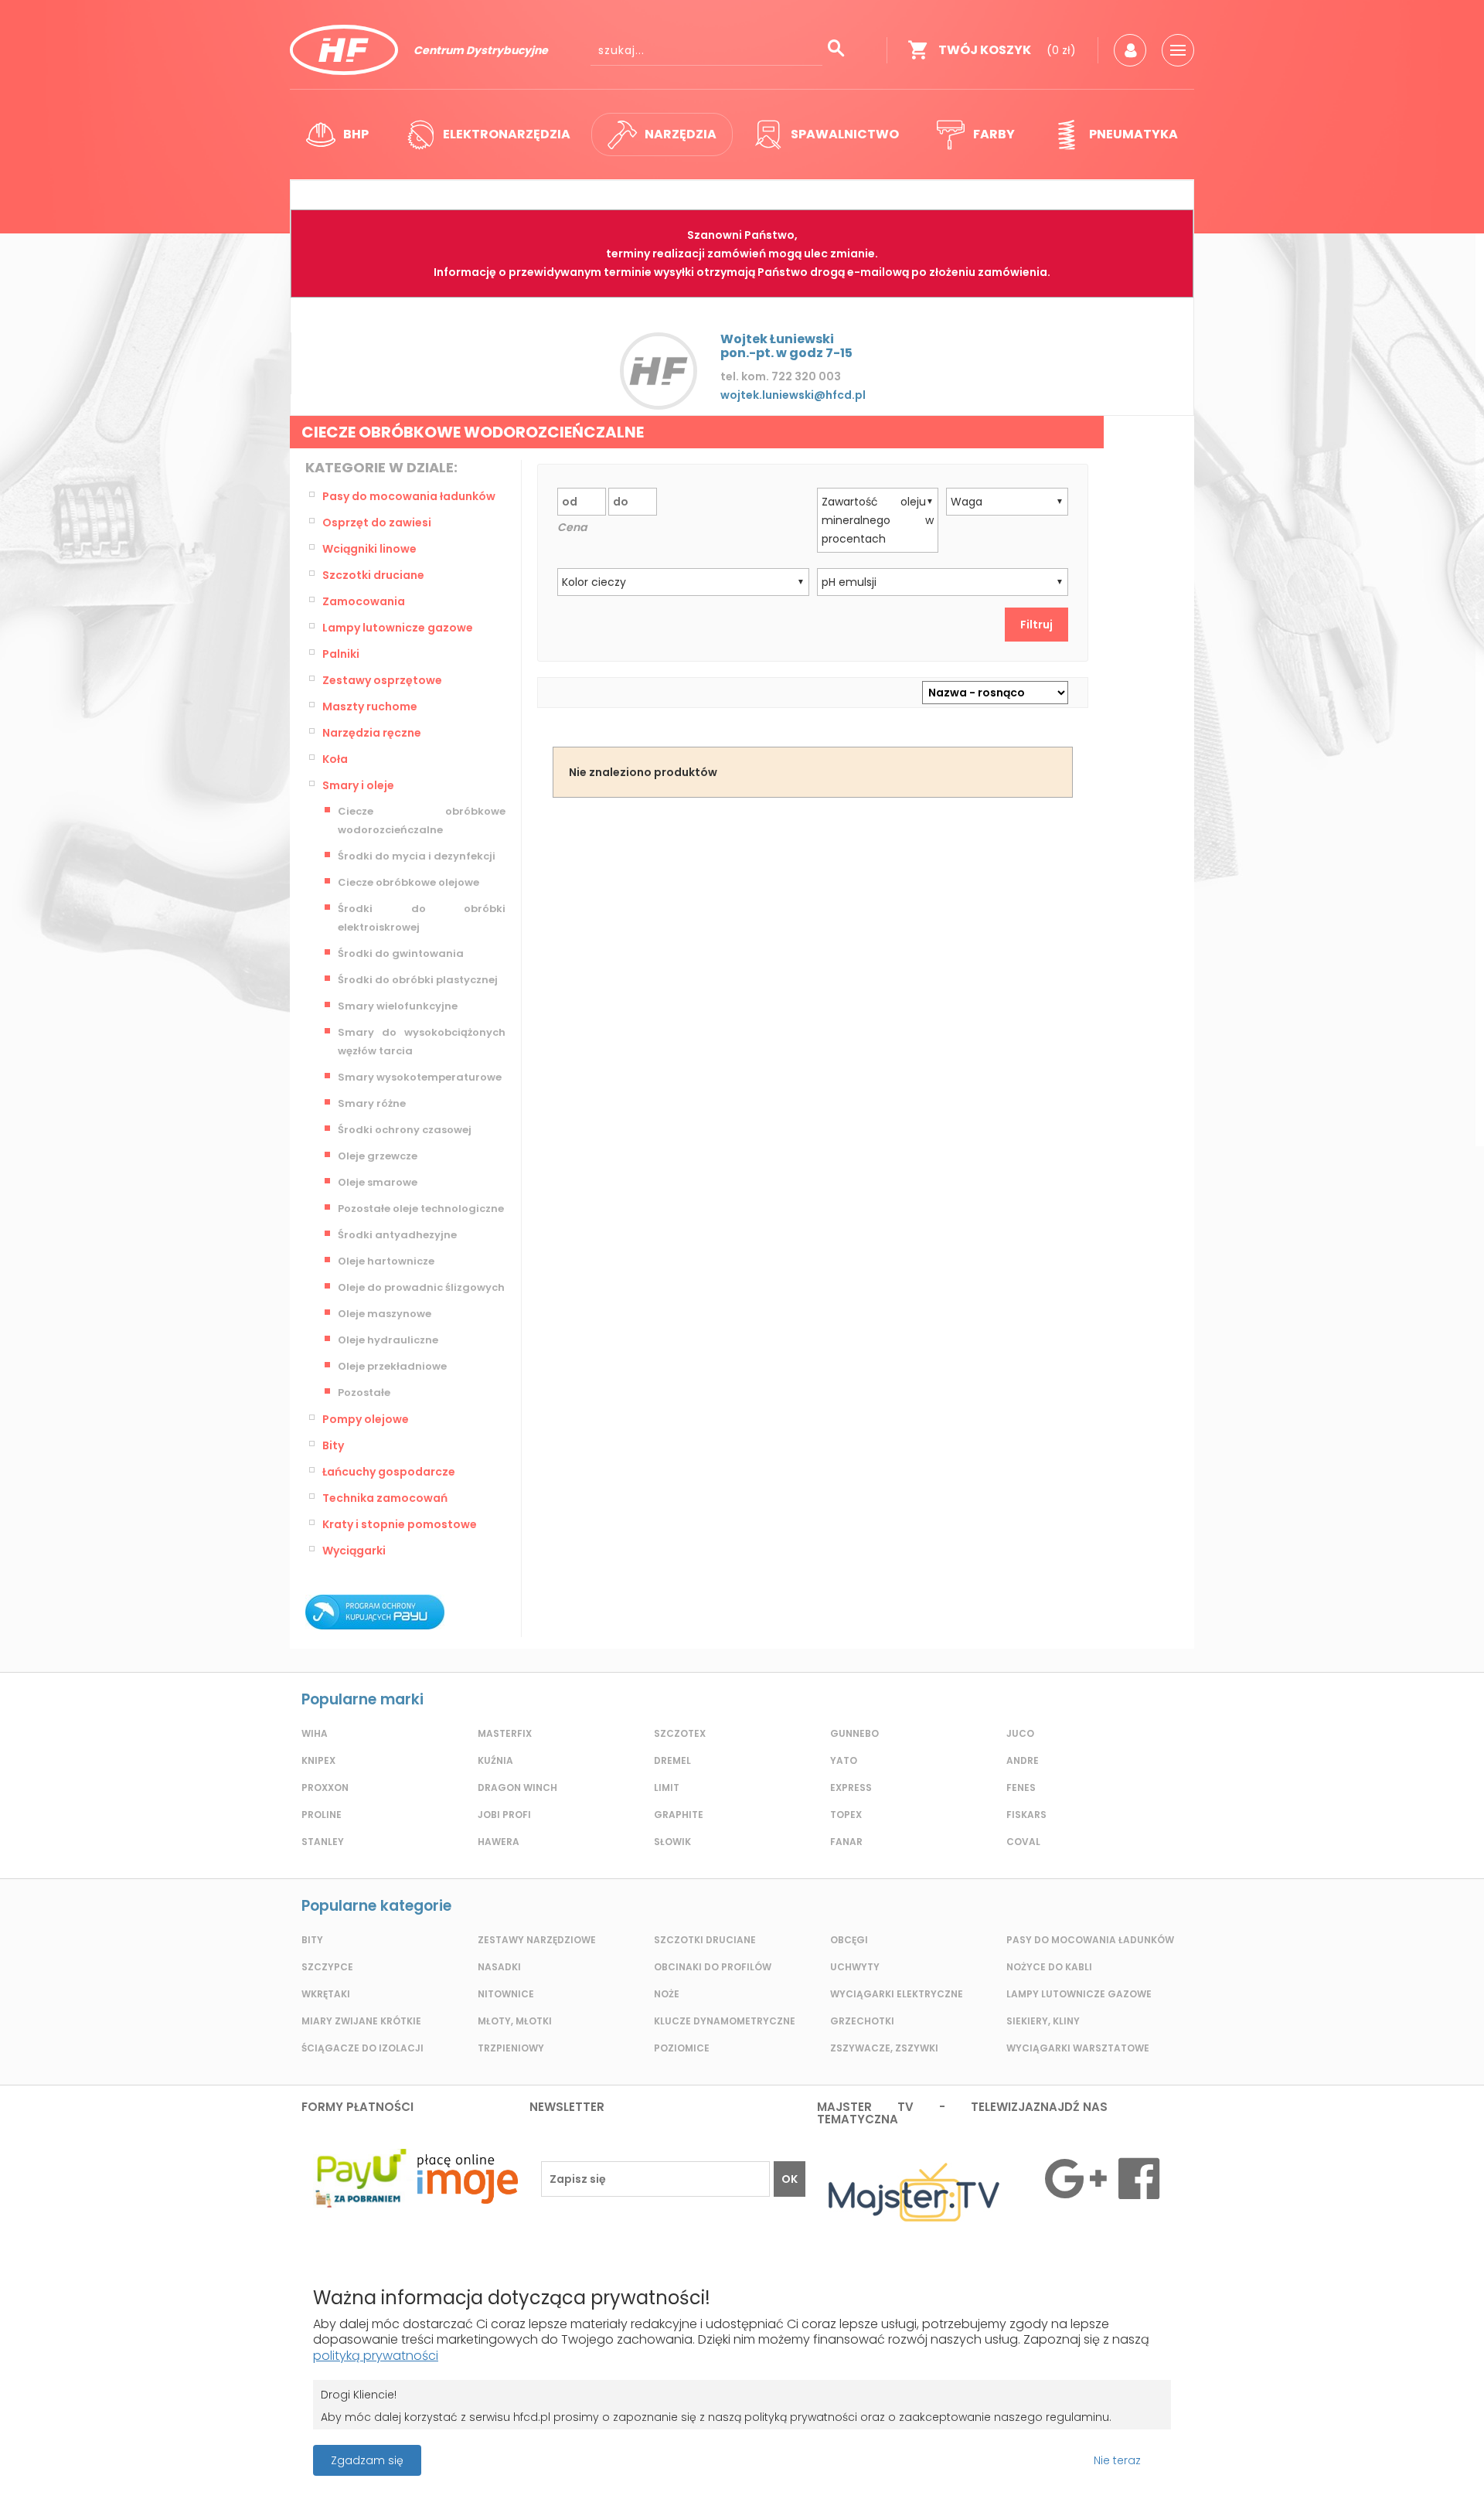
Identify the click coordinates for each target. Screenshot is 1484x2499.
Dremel (672, 1760)
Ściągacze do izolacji (362, 2048)
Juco (1020, 1733)
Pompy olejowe (366, 1419)
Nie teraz (1117, 2460)
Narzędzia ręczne (372, 733)
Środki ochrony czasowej (405, 1130)
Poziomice (682, 2048)
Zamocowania (364, 601)
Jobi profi (504, 1815)
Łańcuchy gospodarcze (389, 1472)
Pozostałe (364, 1392)
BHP (356, 134)
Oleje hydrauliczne (388, 1340)
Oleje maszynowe (385, 1314)
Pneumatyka (1133, 134)
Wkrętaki (326, 1994)
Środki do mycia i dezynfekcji (417, 856)
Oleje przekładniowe (392, 1366)
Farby (994, 134)
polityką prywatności (376, 2356)
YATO (844, 1760)
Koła (335, 759)
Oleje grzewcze (378, 1156)
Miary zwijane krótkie (361, 2021)
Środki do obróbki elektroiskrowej (422, 918)
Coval (1023, 1842)
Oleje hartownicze (386, 1261)
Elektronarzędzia (507, 134)
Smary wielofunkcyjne (398, 1006)
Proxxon (325, 1787)
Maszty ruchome (370, 706)
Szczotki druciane (373, 575)
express (851, 1787)
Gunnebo (854, 1733)
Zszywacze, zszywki (884, 2048)
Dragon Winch (517, 1787)
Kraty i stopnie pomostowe (400, 1524)
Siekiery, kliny (1043, 2021)
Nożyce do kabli (1049, 1967)
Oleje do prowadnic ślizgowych (421, 1287)
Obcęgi (849, 1940)
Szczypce (327, 1967)
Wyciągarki (354, 1551)
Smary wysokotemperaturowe (420, 1077)
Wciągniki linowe (369, 549)
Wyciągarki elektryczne (897, 1994)
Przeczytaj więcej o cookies (1336, 2460)
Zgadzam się (367, 2460)
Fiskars (1026, 1815)
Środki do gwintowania (401, 953)
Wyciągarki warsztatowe (1078, 2048)
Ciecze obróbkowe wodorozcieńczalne (422, 821)
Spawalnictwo (845, 134)
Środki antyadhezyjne (397, 1235)
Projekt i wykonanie (688, 2452)
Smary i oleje (358, 785)
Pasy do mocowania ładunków (409, 496)
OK (790, 2179)
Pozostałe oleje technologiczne (421, 1209)
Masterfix (505, 1733)
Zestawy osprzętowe (382, 680)
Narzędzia (681, 134)
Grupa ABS (796, 2465)
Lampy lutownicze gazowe (398, 628)
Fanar (846, 1842)
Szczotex (680, 1733)
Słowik (672, 1842)
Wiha (315, 1733)
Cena (572, 527)
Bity (333, 1445)
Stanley (323, 1842)
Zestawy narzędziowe (537, 1940)
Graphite (679, 1815)
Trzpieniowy (511, 2048)
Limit (667, 1787)
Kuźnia (495, 1760)
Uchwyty (855, 1967)
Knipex (318, 1760)
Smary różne (372, 1103)
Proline (322, 1815)
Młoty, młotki (515, 2021)
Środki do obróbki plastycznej (418, 980)
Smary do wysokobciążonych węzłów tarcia (422, 1042)
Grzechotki (862, 2021)
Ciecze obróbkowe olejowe (408, 882)
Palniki (341, 654)
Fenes (1021, 1787)
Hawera (499, 1842)
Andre (1023, 1760)
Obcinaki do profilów (713, 1967)
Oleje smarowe (378, 1182)
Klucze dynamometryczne (725, 2021)
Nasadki (499, 1967)
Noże (667, 1994)
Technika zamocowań (385, 1498)
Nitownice (506, 1994)
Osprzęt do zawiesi (377, 523)
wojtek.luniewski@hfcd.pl (793, 395)
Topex (846, 1815)
